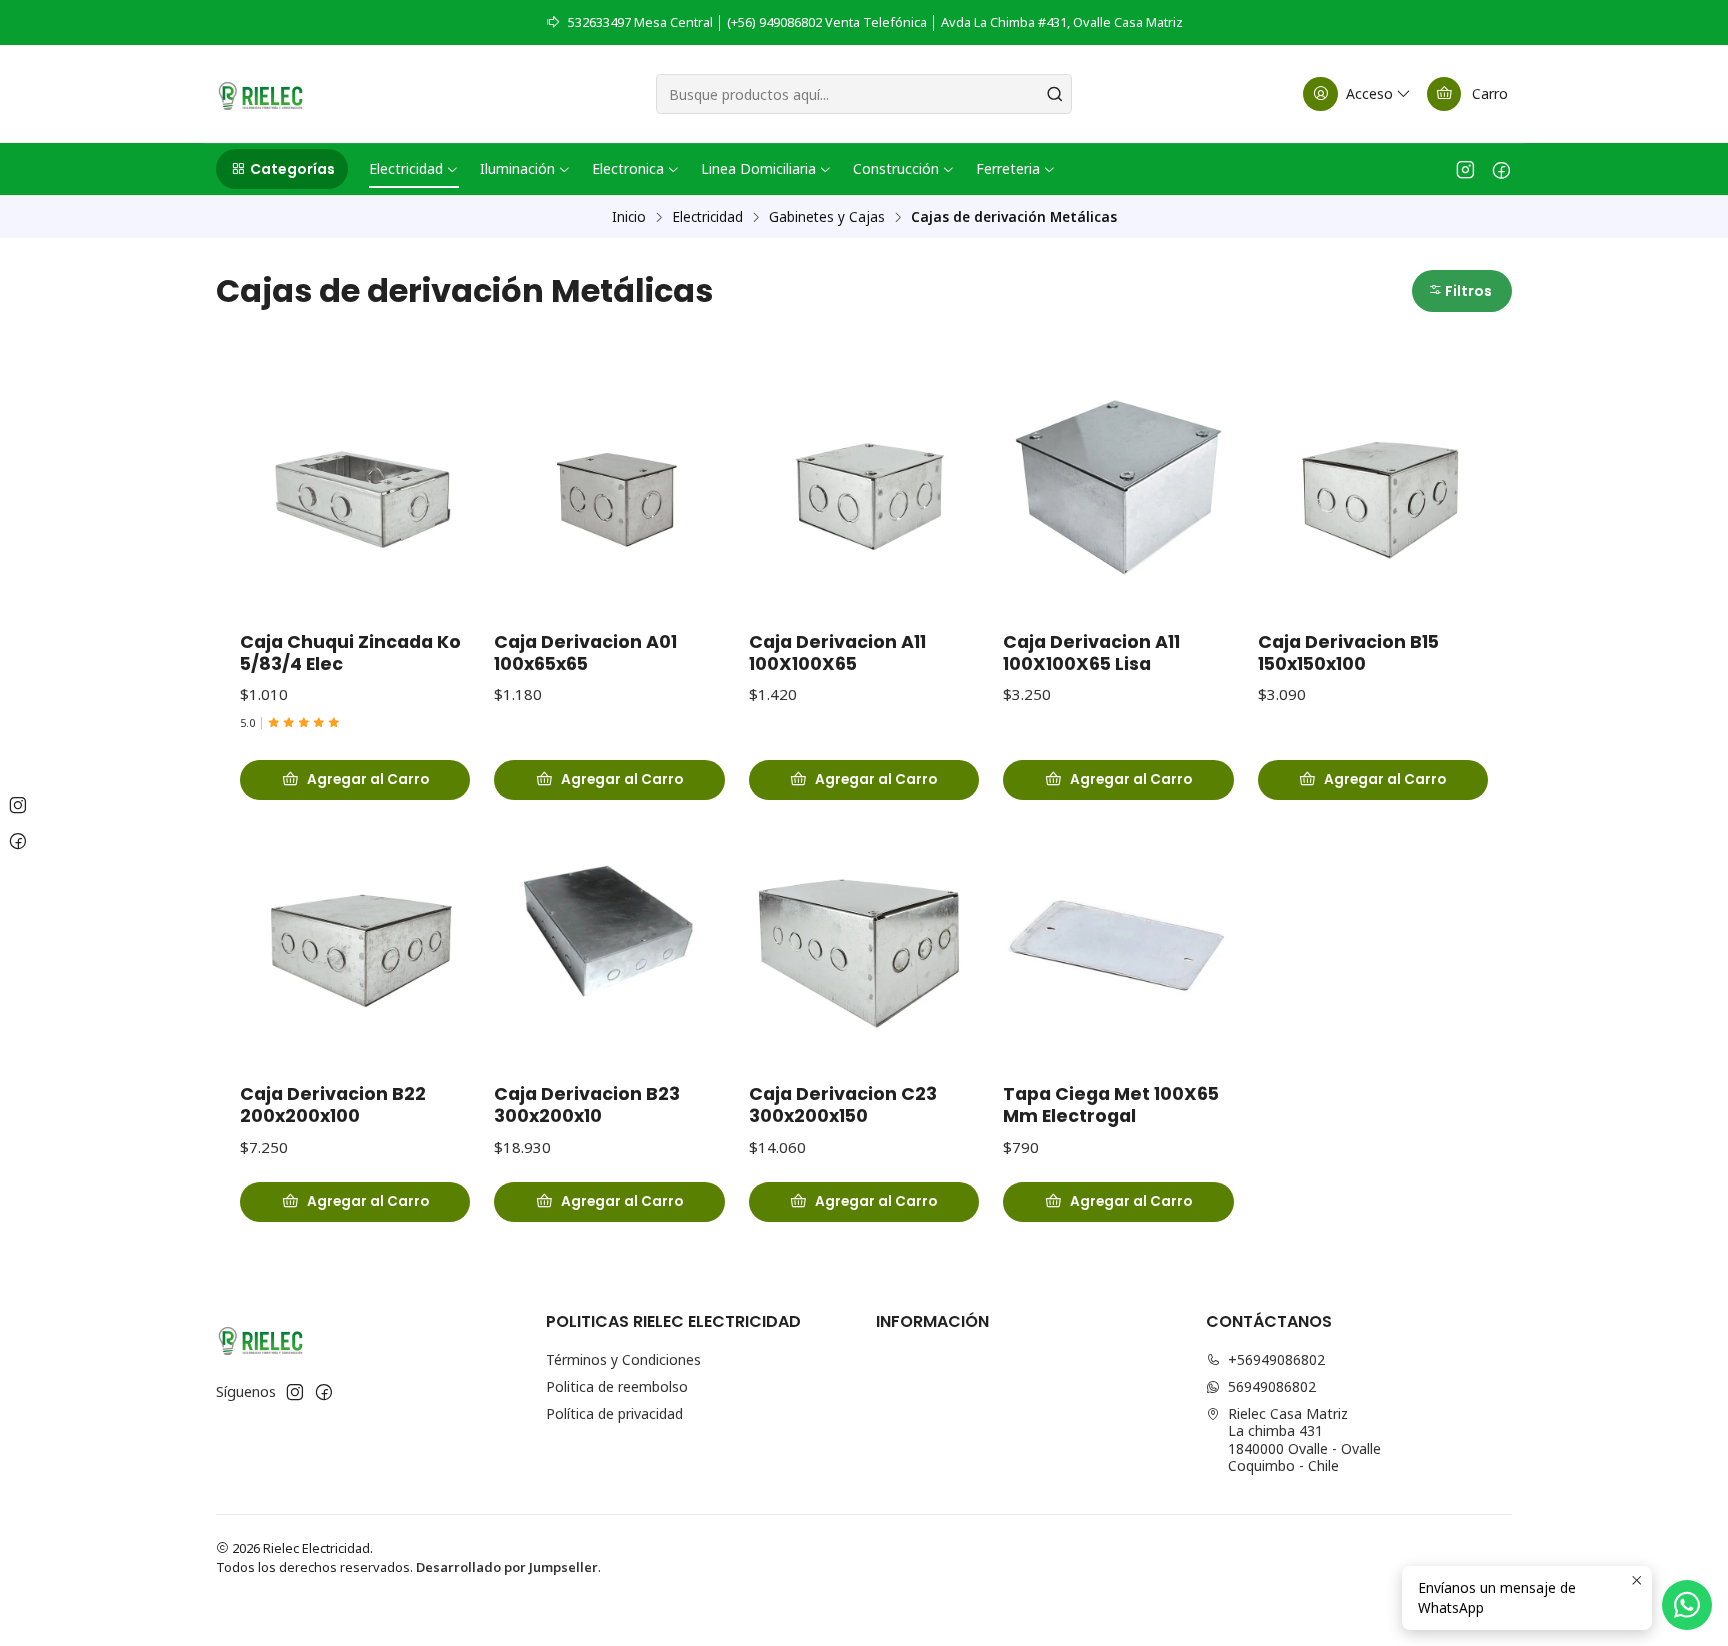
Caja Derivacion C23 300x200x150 (843, 1105)
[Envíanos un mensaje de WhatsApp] (1687, 1605)
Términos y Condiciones (623, 1359)
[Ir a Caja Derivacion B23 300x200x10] (609, 939)
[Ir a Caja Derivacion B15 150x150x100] (1373, 487)
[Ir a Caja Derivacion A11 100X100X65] (864, 487)
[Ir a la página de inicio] (260, 94)
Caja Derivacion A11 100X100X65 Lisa (1091, 653)
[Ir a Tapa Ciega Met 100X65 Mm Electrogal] (1118, 939)
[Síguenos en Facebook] (1501, 169)
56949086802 (1272, 1386)
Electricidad (707, 217)
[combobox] (864, 94)
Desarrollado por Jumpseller (507, 1567)
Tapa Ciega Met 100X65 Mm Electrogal (1111, 1105)
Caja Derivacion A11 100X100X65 (837, 653)
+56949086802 (1276, 1359)
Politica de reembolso (617, 1386)
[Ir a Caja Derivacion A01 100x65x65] (609, 487)
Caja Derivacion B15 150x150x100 (1348, 653)
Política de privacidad (614, 1413)
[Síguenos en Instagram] (1465, 169)
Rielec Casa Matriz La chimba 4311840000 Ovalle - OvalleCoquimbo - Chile (1304, 1440)
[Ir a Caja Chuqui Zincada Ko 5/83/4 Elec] (355, 487)
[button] (282, 169)
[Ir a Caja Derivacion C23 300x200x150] (864, 939)
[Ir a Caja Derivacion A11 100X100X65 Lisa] (1118, 487)
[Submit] (1055, 94)
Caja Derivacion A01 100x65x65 (585, 653)
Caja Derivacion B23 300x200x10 (587, 1105)
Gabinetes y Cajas (827, 217)
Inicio (629, 217)
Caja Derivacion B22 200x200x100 (333, 1105)
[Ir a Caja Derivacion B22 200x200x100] (355, 939)
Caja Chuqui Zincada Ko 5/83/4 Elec (350, 653)
